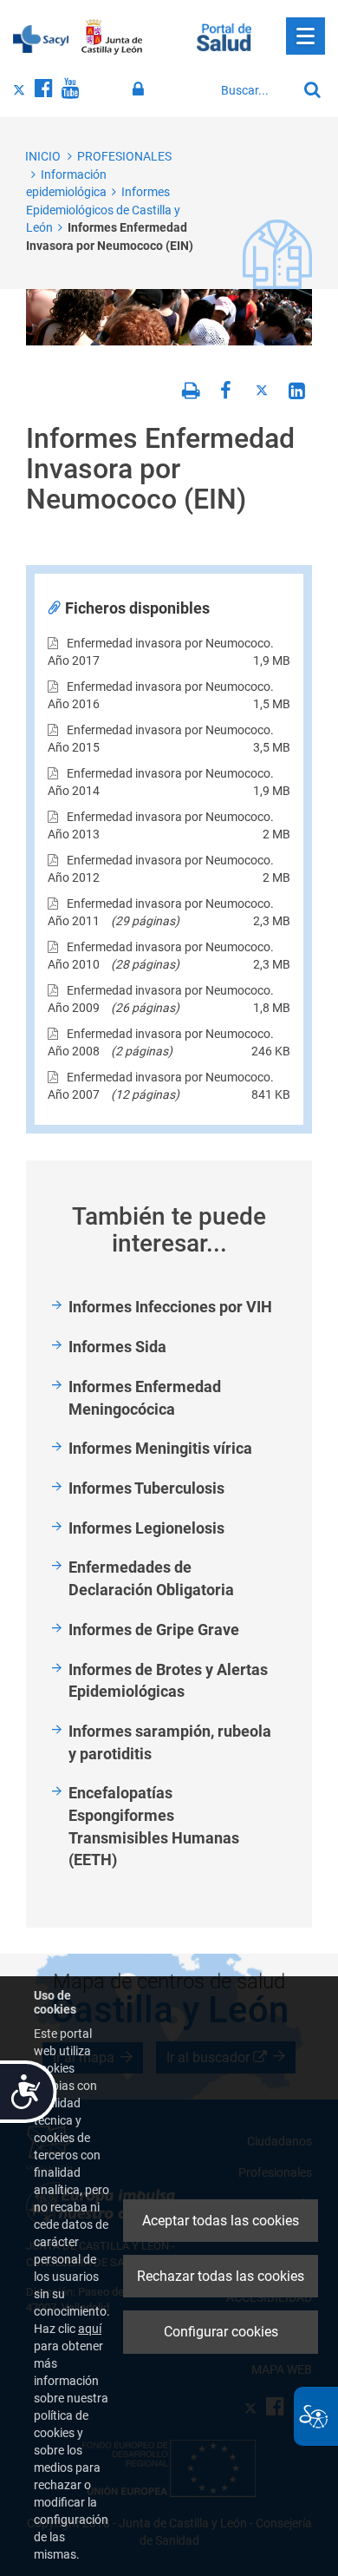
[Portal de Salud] (224, 36)
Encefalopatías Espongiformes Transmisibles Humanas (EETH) (154, 1826)
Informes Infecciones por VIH (170, 1307)
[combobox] (254, 90)
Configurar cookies (221, 2332)
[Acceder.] (141, 89)
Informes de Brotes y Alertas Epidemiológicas (168, 1681)
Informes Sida (117, 1347)
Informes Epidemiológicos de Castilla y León (103, 210)
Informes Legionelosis (146, 1528)
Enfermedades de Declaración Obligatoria (151, 1578)
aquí (90, 2329)
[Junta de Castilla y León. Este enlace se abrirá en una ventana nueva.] (112, 37)
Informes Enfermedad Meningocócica (145, 1398)
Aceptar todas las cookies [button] (221, 2221)
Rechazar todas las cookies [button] (221, 2276)
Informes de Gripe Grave (154, 1630)
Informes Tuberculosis (146, 1488)
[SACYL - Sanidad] (41, 37)
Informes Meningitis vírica (160, 1448)
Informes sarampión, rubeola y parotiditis (170, 1742)
